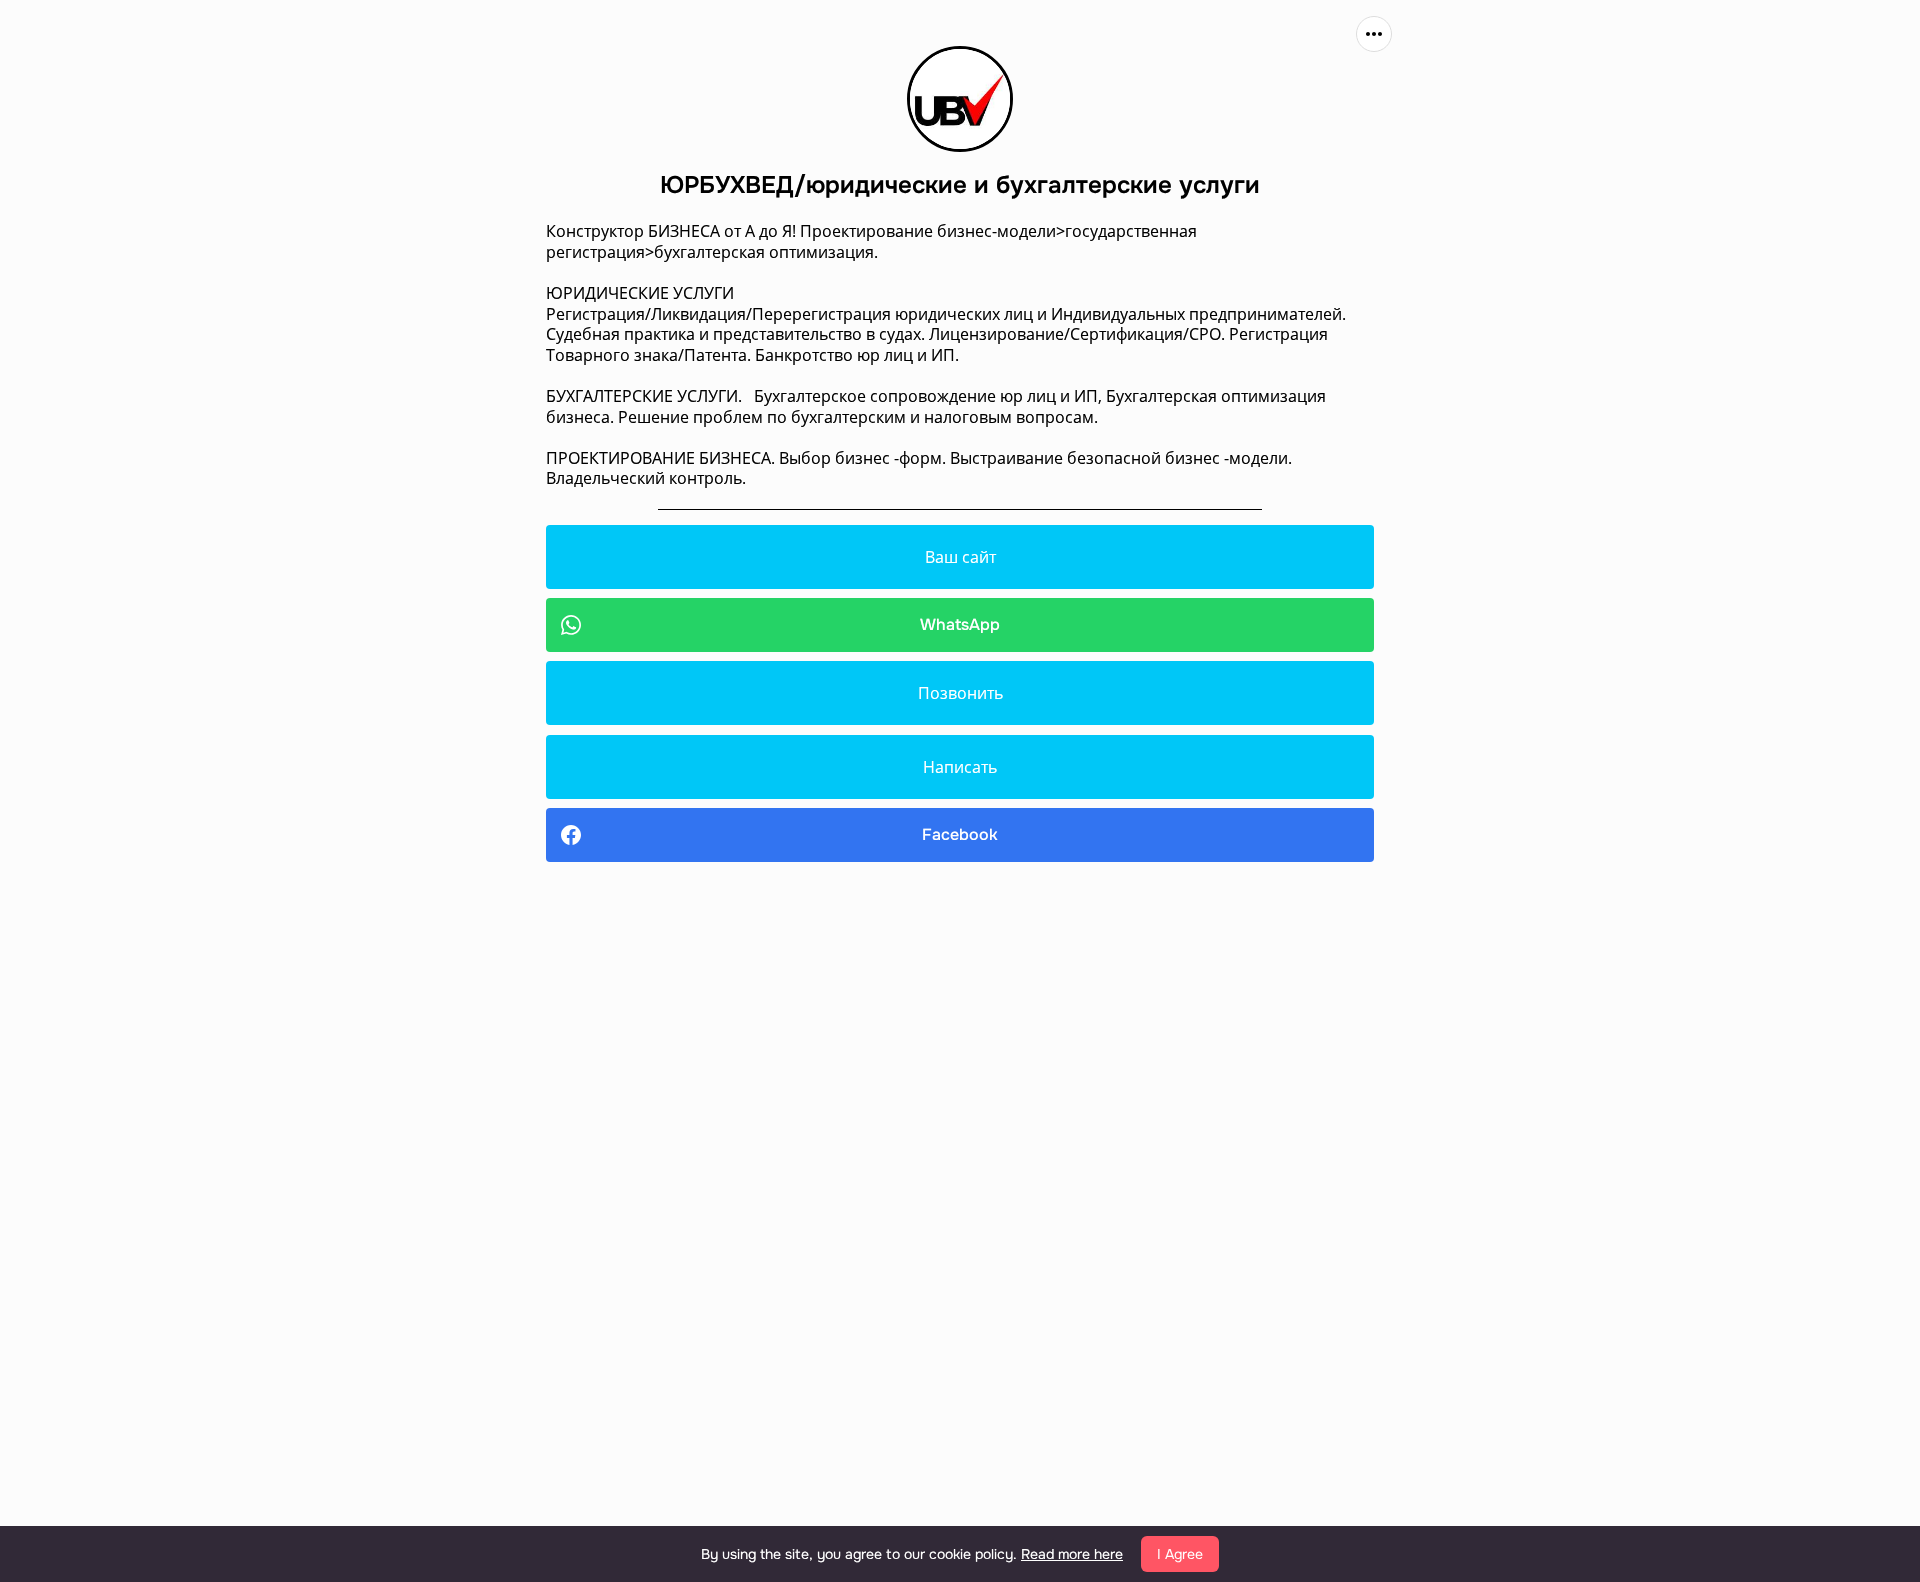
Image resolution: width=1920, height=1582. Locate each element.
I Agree (1180, 1554)
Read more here (1072, 1554)
